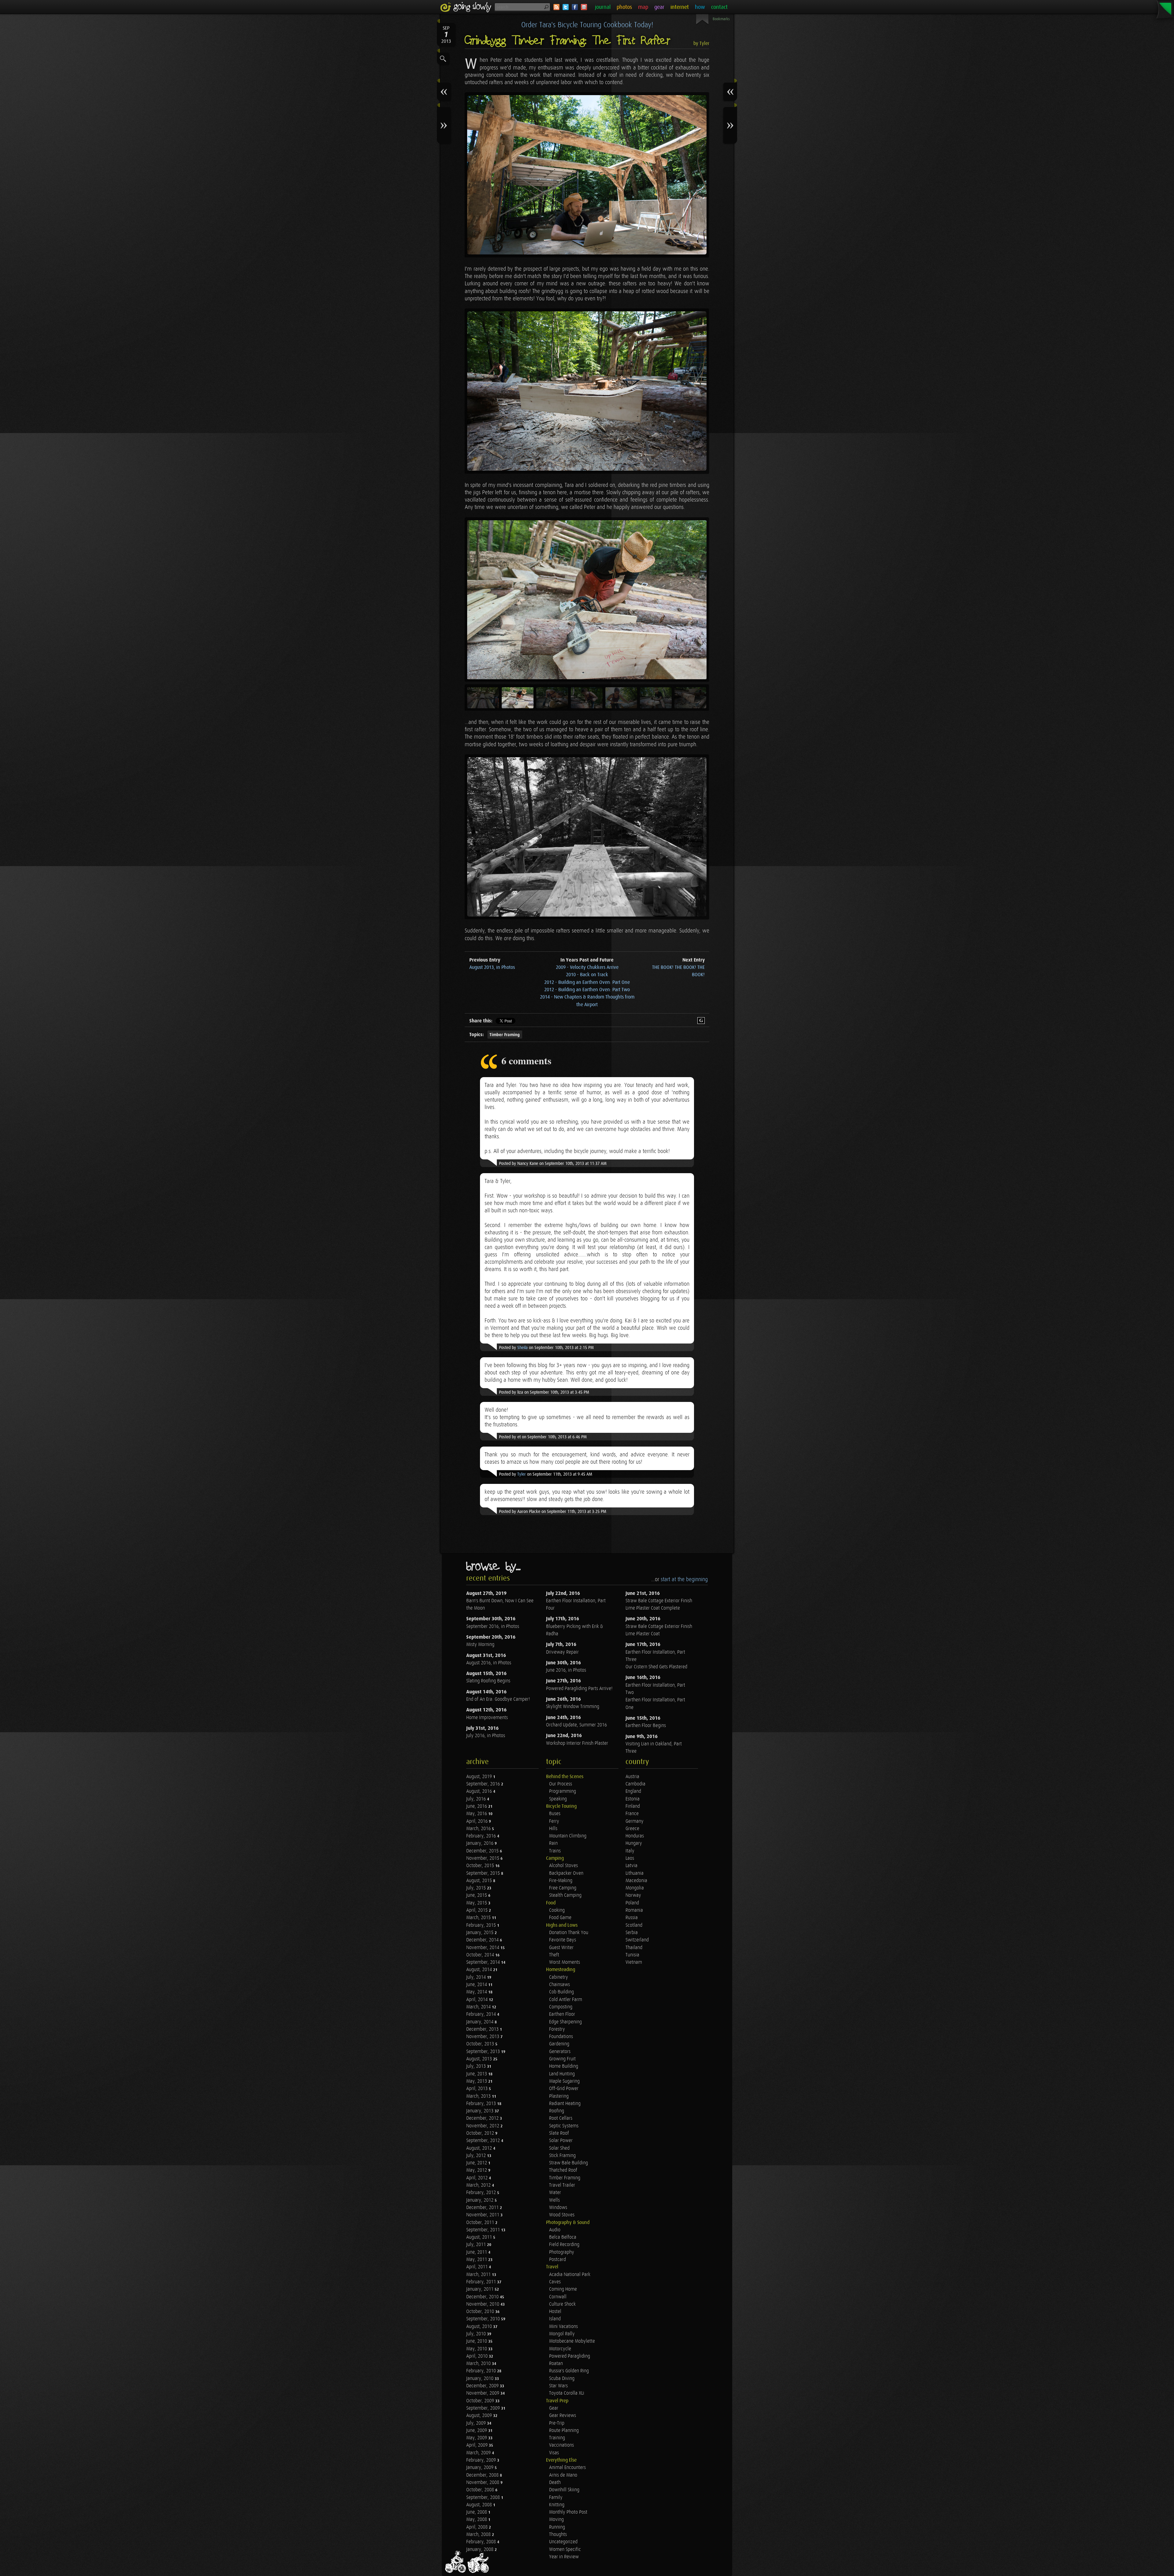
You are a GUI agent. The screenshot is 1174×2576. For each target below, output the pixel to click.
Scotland (634, 1925)
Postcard (557, 2260)
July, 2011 (477, 2245)
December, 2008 (483, 2475)
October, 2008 (481, 2490)
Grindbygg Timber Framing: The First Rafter (568, 41)
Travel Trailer (562, 2185)
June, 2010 (477, 2341)
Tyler (522, 1474)
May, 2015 (477, 1903)
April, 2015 (478, 1910)
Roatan (556, 2364)
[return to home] (467, 7)
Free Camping (563, 1888)
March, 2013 (479, 2096)
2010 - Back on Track (587, 975)
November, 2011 (483, 2215)
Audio (555, 2230)
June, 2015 (477, 1895)
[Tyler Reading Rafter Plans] (587, 175)
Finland (633, 1806)
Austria (632, 1777)
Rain (553, 1843)
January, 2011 (480, 2289)
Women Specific (565, 2550)
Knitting (557, 2505)
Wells (554, 2200)
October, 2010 (481, 2312)
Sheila (523, 1348)
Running (557, 2527)
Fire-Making (561, 1881)
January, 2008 (480, 2550)
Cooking (557, 1910)
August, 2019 (480, 1777)
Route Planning (564, 2431)
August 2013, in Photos (492, 967)
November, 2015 (483, 1858)
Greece (632, 1829)
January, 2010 (480, 2379)
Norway (633, 1895)
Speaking (558, 1799)
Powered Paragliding (570, 2356)
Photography (562, 2252)
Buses (555, 1814)
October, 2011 (481, 2223)
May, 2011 (477, 2260)
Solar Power (561, 2141)
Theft (554, 1955)
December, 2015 (483, 1851)
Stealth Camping (565, 1895)
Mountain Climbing (568, 1836)
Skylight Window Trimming (573, 1707)
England (633, 1791)
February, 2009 (482, 2460)
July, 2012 (477, 2156)
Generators (560, 2052)
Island (555, 2319)
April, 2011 (478, 2267)
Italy (630, 1851)
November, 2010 (483, 2304)
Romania (634, 1910)
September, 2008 (484, 2498)
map (643, 7)
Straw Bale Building (569, 2163)
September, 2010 (484, 2319)
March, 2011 (479, 2275)
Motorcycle (560, 2349)
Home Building (564, 2066)
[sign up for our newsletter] (584, 7)
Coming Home (563, 2289)
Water (555, 2193)
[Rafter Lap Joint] (587, 391)
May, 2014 (477, 1992)
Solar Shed (559, 2148)
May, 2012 (477, 2170)
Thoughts (558, 2535)
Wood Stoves (562, 2215)
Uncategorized (563, 2542)
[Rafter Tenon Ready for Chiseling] (587, 600)
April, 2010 (478, 2356)
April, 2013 (478, 2089)
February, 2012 (482, 2193)
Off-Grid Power (564, 2089)
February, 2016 (482, 1836)
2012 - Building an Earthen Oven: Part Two (587, 990)
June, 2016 (477, 1806)
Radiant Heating (565, 2104)
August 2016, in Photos (489, 1663)
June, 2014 (477, 1985)
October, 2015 (481, 1866)
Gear (554, 2408)
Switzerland (637, 1940)
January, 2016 (480, 1843)
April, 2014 (478, 2000)
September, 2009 (484, 2408)
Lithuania (635, 1873)
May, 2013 (477, 2081)
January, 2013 (480, 2111)
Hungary (634, 1843)
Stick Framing (562, 2156)
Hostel (555, 2312)
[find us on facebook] (575, 7)
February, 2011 (482, 2282)
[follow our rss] (556, 7)
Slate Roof (559, 2133)
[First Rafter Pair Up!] (587, 837)
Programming (563, 1791)
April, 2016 (478, 1821)
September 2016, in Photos (493, 1627)
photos (624, 7)
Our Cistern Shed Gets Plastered (656, 1667)
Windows (558, 2208)
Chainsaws (559, 1985)
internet (680, 7)
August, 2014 (480, 1970)
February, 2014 (482, 2014)
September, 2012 (484, 2141)
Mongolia (635, 1888)
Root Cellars (561, 2118)
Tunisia (632, 1955)
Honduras (635, 1836)
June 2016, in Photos (566, 1670)
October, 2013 (481, 2044)
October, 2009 (481, 2401)
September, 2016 (484, 1784)
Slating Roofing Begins (488, 1681)
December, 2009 (483, 2386)
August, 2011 (480, 2237)
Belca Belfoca (563, 2237)
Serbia (632, 1933)
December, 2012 (483, 2118)
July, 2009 (477, 2423)
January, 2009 (480, 2468)
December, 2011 (483, 2208)
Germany (635, 1821)
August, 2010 (480, 2327)
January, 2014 (480, 2022)
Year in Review (564, 2557)
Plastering (559, 2096)
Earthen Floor (562, 2014)
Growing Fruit (562, 2059)
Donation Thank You (569, 1933)
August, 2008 (480, 2505)
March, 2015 (479, 1918)
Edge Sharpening (565, 2022)
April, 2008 (478, 2527)
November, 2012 (483, 2126)
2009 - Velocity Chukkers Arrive (587, 967)
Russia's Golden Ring (569, 2371)
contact (719, 7)
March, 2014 (479, 2007)
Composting (561, 2007)
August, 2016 (480, 1791)
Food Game (560, 1918)
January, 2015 (480, 1933)
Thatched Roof (563, 2170)
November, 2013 (483, 2037)
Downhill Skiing (564, 2490)
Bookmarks (721, 19)
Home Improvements (487, 1718)
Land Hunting (562, 2074)
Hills (553, 1829)
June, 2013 (477, 2074)
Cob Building (561, 1992)
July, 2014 (477, 1977)
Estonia (633, 1799)
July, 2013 (477, 2066)
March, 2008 (479, 2535)
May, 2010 (477, 2349)
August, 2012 (480, 2148)
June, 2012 (477, 2163)
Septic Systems (564, 2126)
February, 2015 (482, 1925)
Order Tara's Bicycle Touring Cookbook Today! (587, 25)
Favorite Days (563, 1940)
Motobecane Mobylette (572, 2341)
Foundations (561, 2037)
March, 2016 (479, 1829)
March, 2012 (479, 2185)
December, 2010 (483, 2297)
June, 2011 (477, 2252)
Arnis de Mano (563, 2475)
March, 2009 (479, 2453)
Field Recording (564, 2245)
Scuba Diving (562, 2379)
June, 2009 (477, 2431)
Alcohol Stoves (563, 1866)
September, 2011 (484, 2230)
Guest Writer (561, 1948)
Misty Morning (480, 1645)
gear (659, 7)
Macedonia (636, 1881)
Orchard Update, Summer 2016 (576, 1725)
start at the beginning (684, 1579)
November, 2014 (483, 1948)
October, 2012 (481, 2133)
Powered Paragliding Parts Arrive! (579, 1689)
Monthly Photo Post (568, 2512)
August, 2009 (480, 2416)
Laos (630, 1858)
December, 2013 (483, 2029)
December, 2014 (483, 1940)
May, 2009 (477, 2438)
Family (556, 2498)
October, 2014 (481, 1955)
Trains (555, 1851)
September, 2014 (484, 1962)
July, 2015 (477, 1888)
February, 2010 (482, 2371)
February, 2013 (482, 2104)
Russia (632, 1918)
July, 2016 (477, 1799)
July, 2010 (477, 2334)
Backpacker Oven (566, 1873)
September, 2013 (484, 2052)
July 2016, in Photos (486, 1736)
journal (603, 7)
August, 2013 (480, 2059)
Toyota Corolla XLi (567, 2393)
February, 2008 (482, 2542)
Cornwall (558, 2297)
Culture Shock (562, 2304)
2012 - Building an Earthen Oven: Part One (587, 982)
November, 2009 (483, 2393)
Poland (632, 1903)
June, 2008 (477, 2512)
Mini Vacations (563, 2327)
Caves (555, 2282)
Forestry (557, 2029)
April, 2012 (478, 2178)
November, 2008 (483, 2483)
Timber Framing (505, 1035)
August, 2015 (480, 1881)
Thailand (634, 1948)
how (700, 7)
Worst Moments (565, 1962)
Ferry (554, 1821)
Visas (554, 2453)
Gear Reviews (563, 2416)
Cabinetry (559, 1977)
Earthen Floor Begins (646, 1726)
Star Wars (558, 2386)
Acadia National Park (570, 2275)
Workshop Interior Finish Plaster (577, 1743)
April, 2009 (478, 2445)
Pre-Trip (557, 2423)
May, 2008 (477, 2520)
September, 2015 (484, 1873)
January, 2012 (480, 2200)
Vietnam (634, 1962)
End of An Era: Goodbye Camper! (498, 1699)
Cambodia (635, 1784)
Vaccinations (561, 2445)
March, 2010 (479, 2364)
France (632, 1814)
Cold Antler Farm (566, 2000)
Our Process (561, 1784)
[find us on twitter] (566, 7)
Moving (556, 2520)
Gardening (559, 2044)
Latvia (631, 1866)
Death (555, 2483)
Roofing (557, 2111)
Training (557, 2438)
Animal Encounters (567, 2468)
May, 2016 (477, 1814)
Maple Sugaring (564, 2081)
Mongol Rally (562, 2334)
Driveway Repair (562, 1652)
